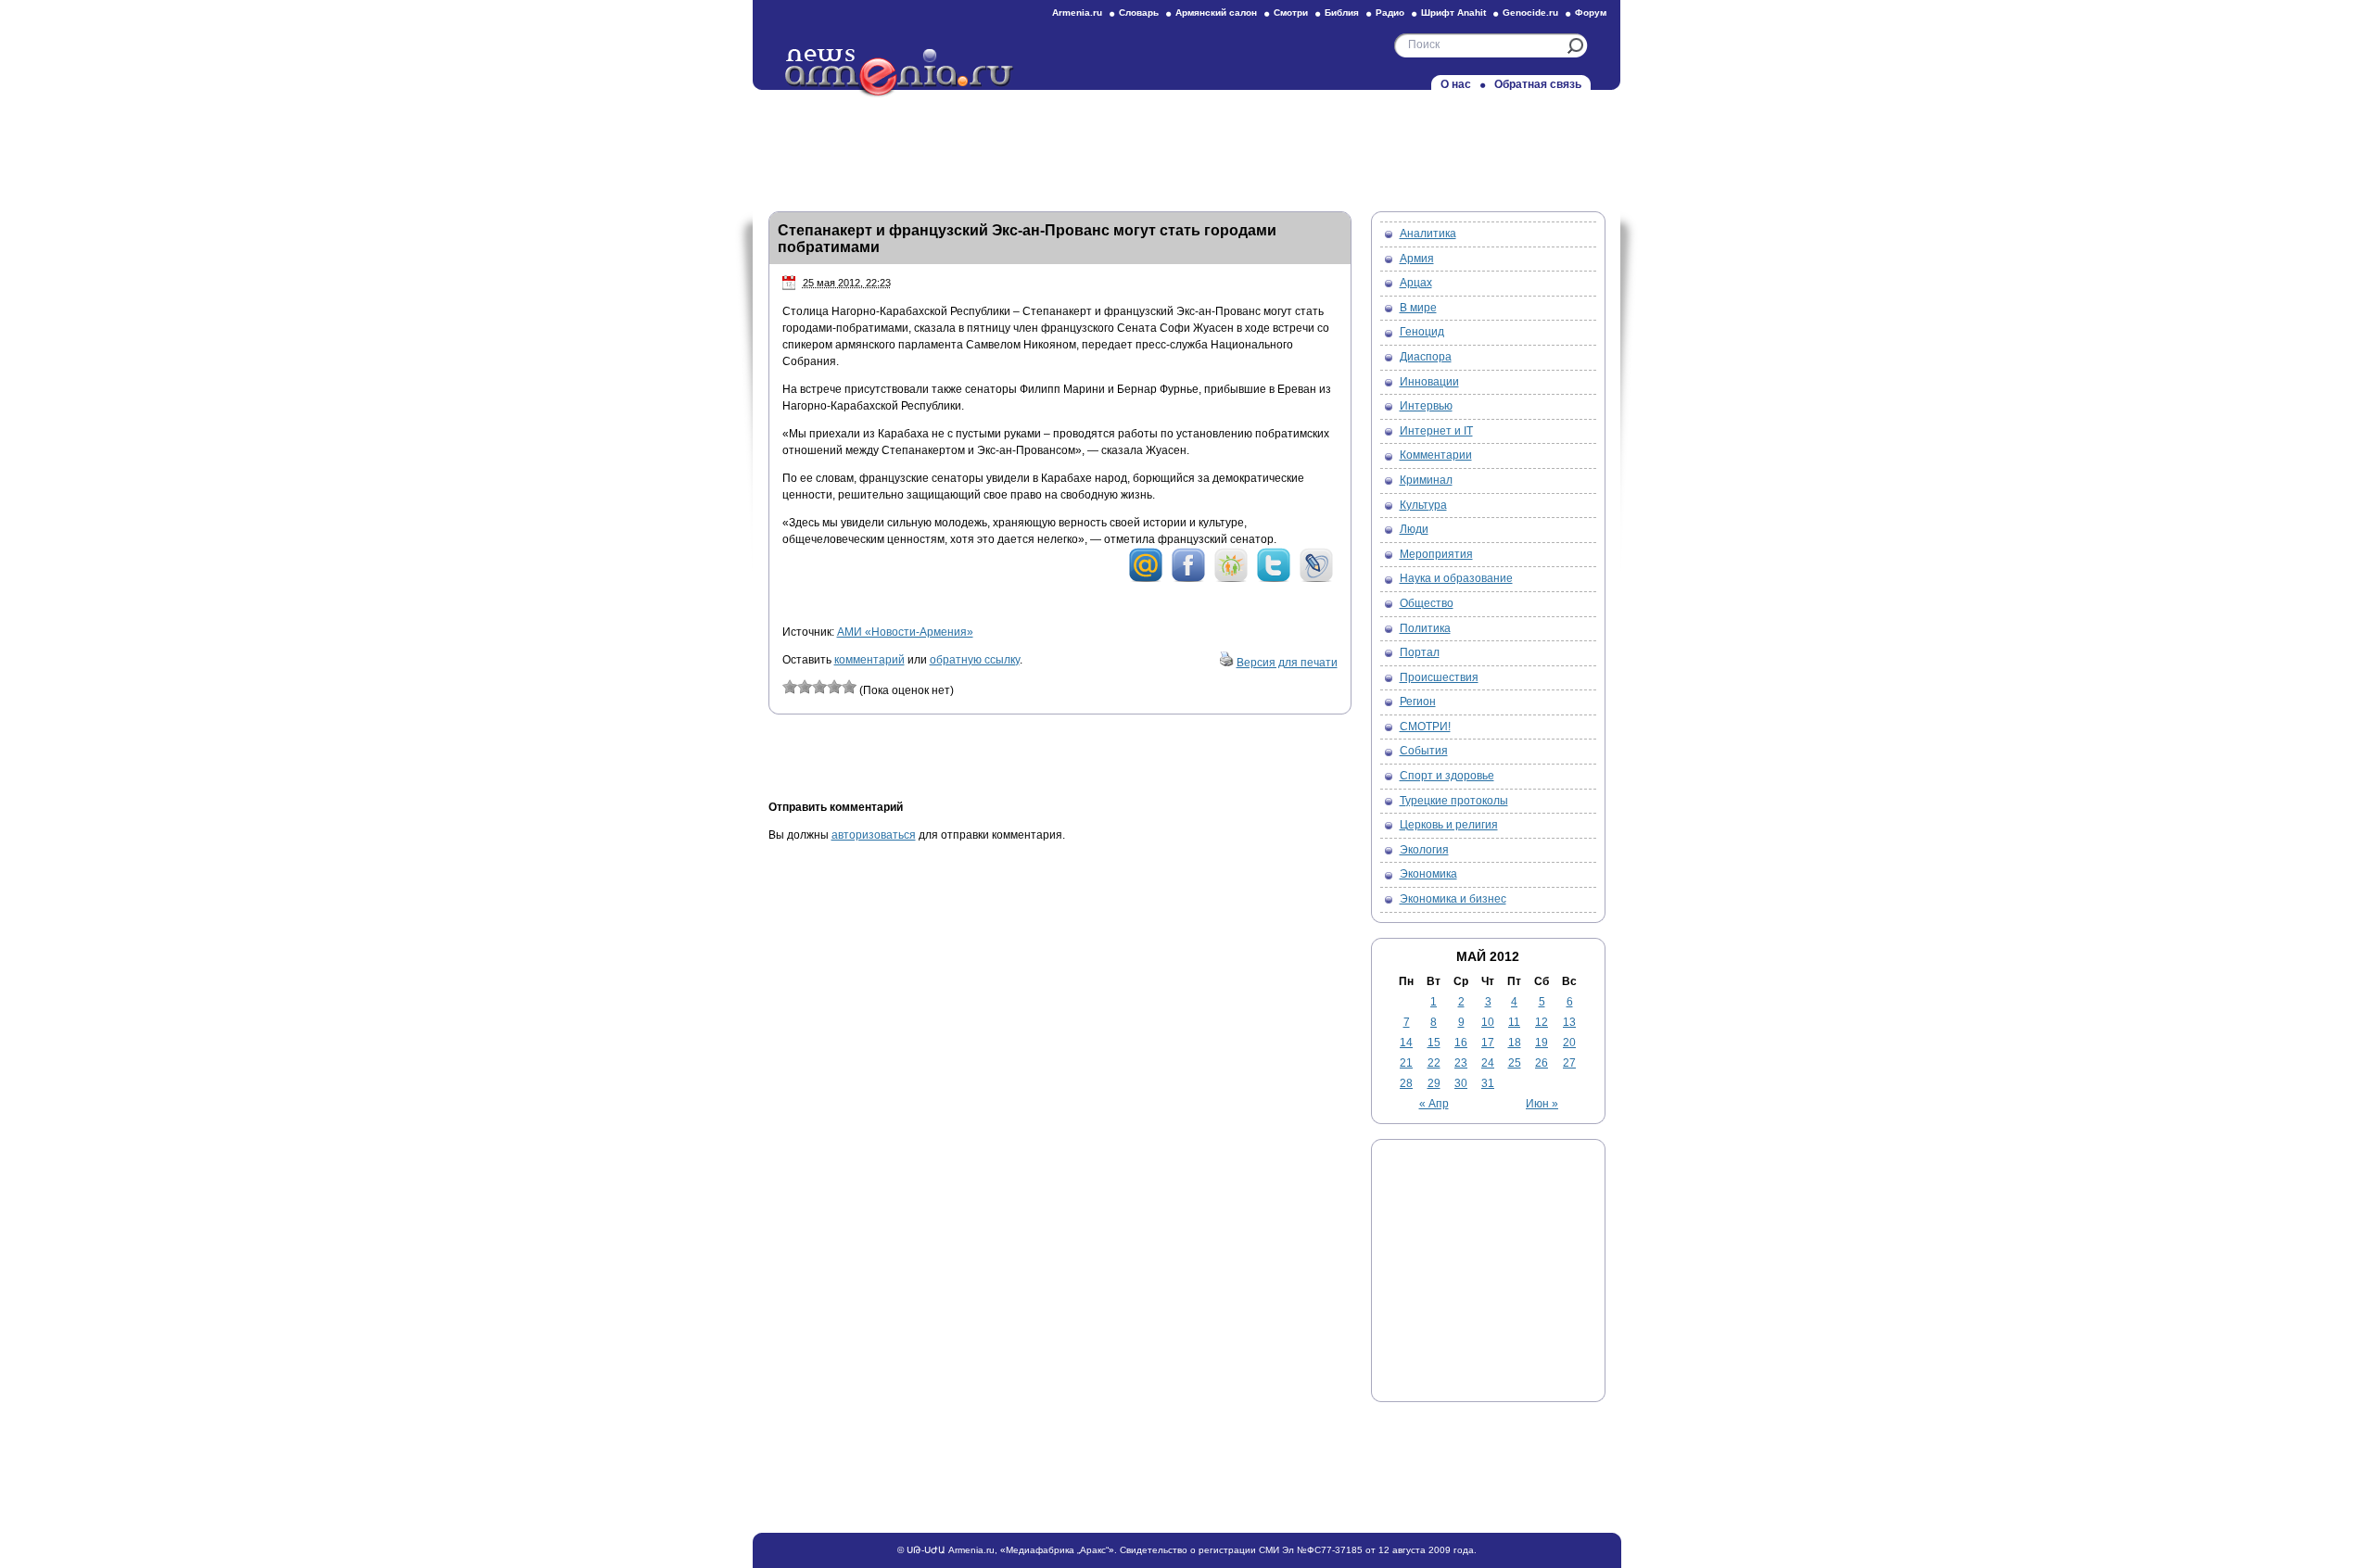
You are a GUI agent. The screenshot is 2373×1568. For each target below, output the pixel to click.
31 (1488, 1083)
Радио (1390, 13)
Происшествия (1439, 677)
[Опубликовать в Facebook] (1188, 579)
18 (1515, 1043)
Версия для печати (1287, 663)
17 (1488, 1043)
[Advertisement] (1186, 145)
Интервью (1426, 406)
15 (1434, 1043)
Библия (1342, 13)
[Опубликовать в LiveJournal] (1316, 579)
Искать (1575, 46)
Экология (1424, 850)
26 (1542, 1063)
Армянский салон (1216, 13)
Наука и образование (1456, 578)
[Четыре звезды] (834, 687)
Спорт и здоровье (1447, 776)
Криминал (1426, 480)
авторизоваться (874, 835)
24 (1488, 1063)
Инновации (1429, 382)
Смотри (1291, 13)
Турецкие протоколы (1454, 801)
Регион (1418, 702)
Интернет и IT (1436, 431)
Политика (1425, 628)
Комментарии (1436, 455)
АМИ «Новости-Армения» (905, 632)
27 (1569, 1063)
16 (1461, 1043)
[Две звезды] (805, 687)
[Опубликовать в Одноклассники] (1231, 579)
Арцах (1416, 283)
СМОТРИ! (1425, 727)
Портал (1420, 652)
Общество (1427, 603)
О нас (1456, 84)
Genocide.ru (1530, 13)
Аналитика (1428, 234)
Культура (1423, 505)
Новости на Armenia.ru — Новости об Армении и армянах (900, 73)
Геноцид (1422, 332)
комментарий (869, 660)
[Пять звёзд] (849, 687)
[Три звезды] (819, 687)
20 (1569, 1043)
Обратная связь (1538, 84)
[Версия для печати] (1226, 663)
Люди (1414, 529)
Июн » (1542, 1104)
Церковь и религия (1449, 825)
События (1424, 751)
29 (1434, 1083)
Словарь (1139, 13)
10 (1488, 1022)
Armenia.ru (1077, 13)
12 (1542, 1022)
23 (1461, 1063)
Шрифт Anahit (1453, 13)
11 (1514, 1022)
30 (1461, 1083)
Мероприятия (1436, 554)
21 (1406, 1063)
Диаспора (1426, 357)
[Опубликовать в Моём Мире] (1146, 579)
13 (1569, 1022)
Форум (1591, 13)
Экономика (1428, 874)
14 (1406, 1043)
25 (1515, 1063)
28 (1406, 1083)
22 (1434, 1063)
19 (1542, 1043)
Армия (1417, 259)
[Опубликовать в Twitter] (1274, 579)
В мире (1418, 308)
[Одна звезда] (790, 687)
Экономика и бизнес (1453, 899)
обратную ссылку (975, 660)
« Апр (1434, 1104)
